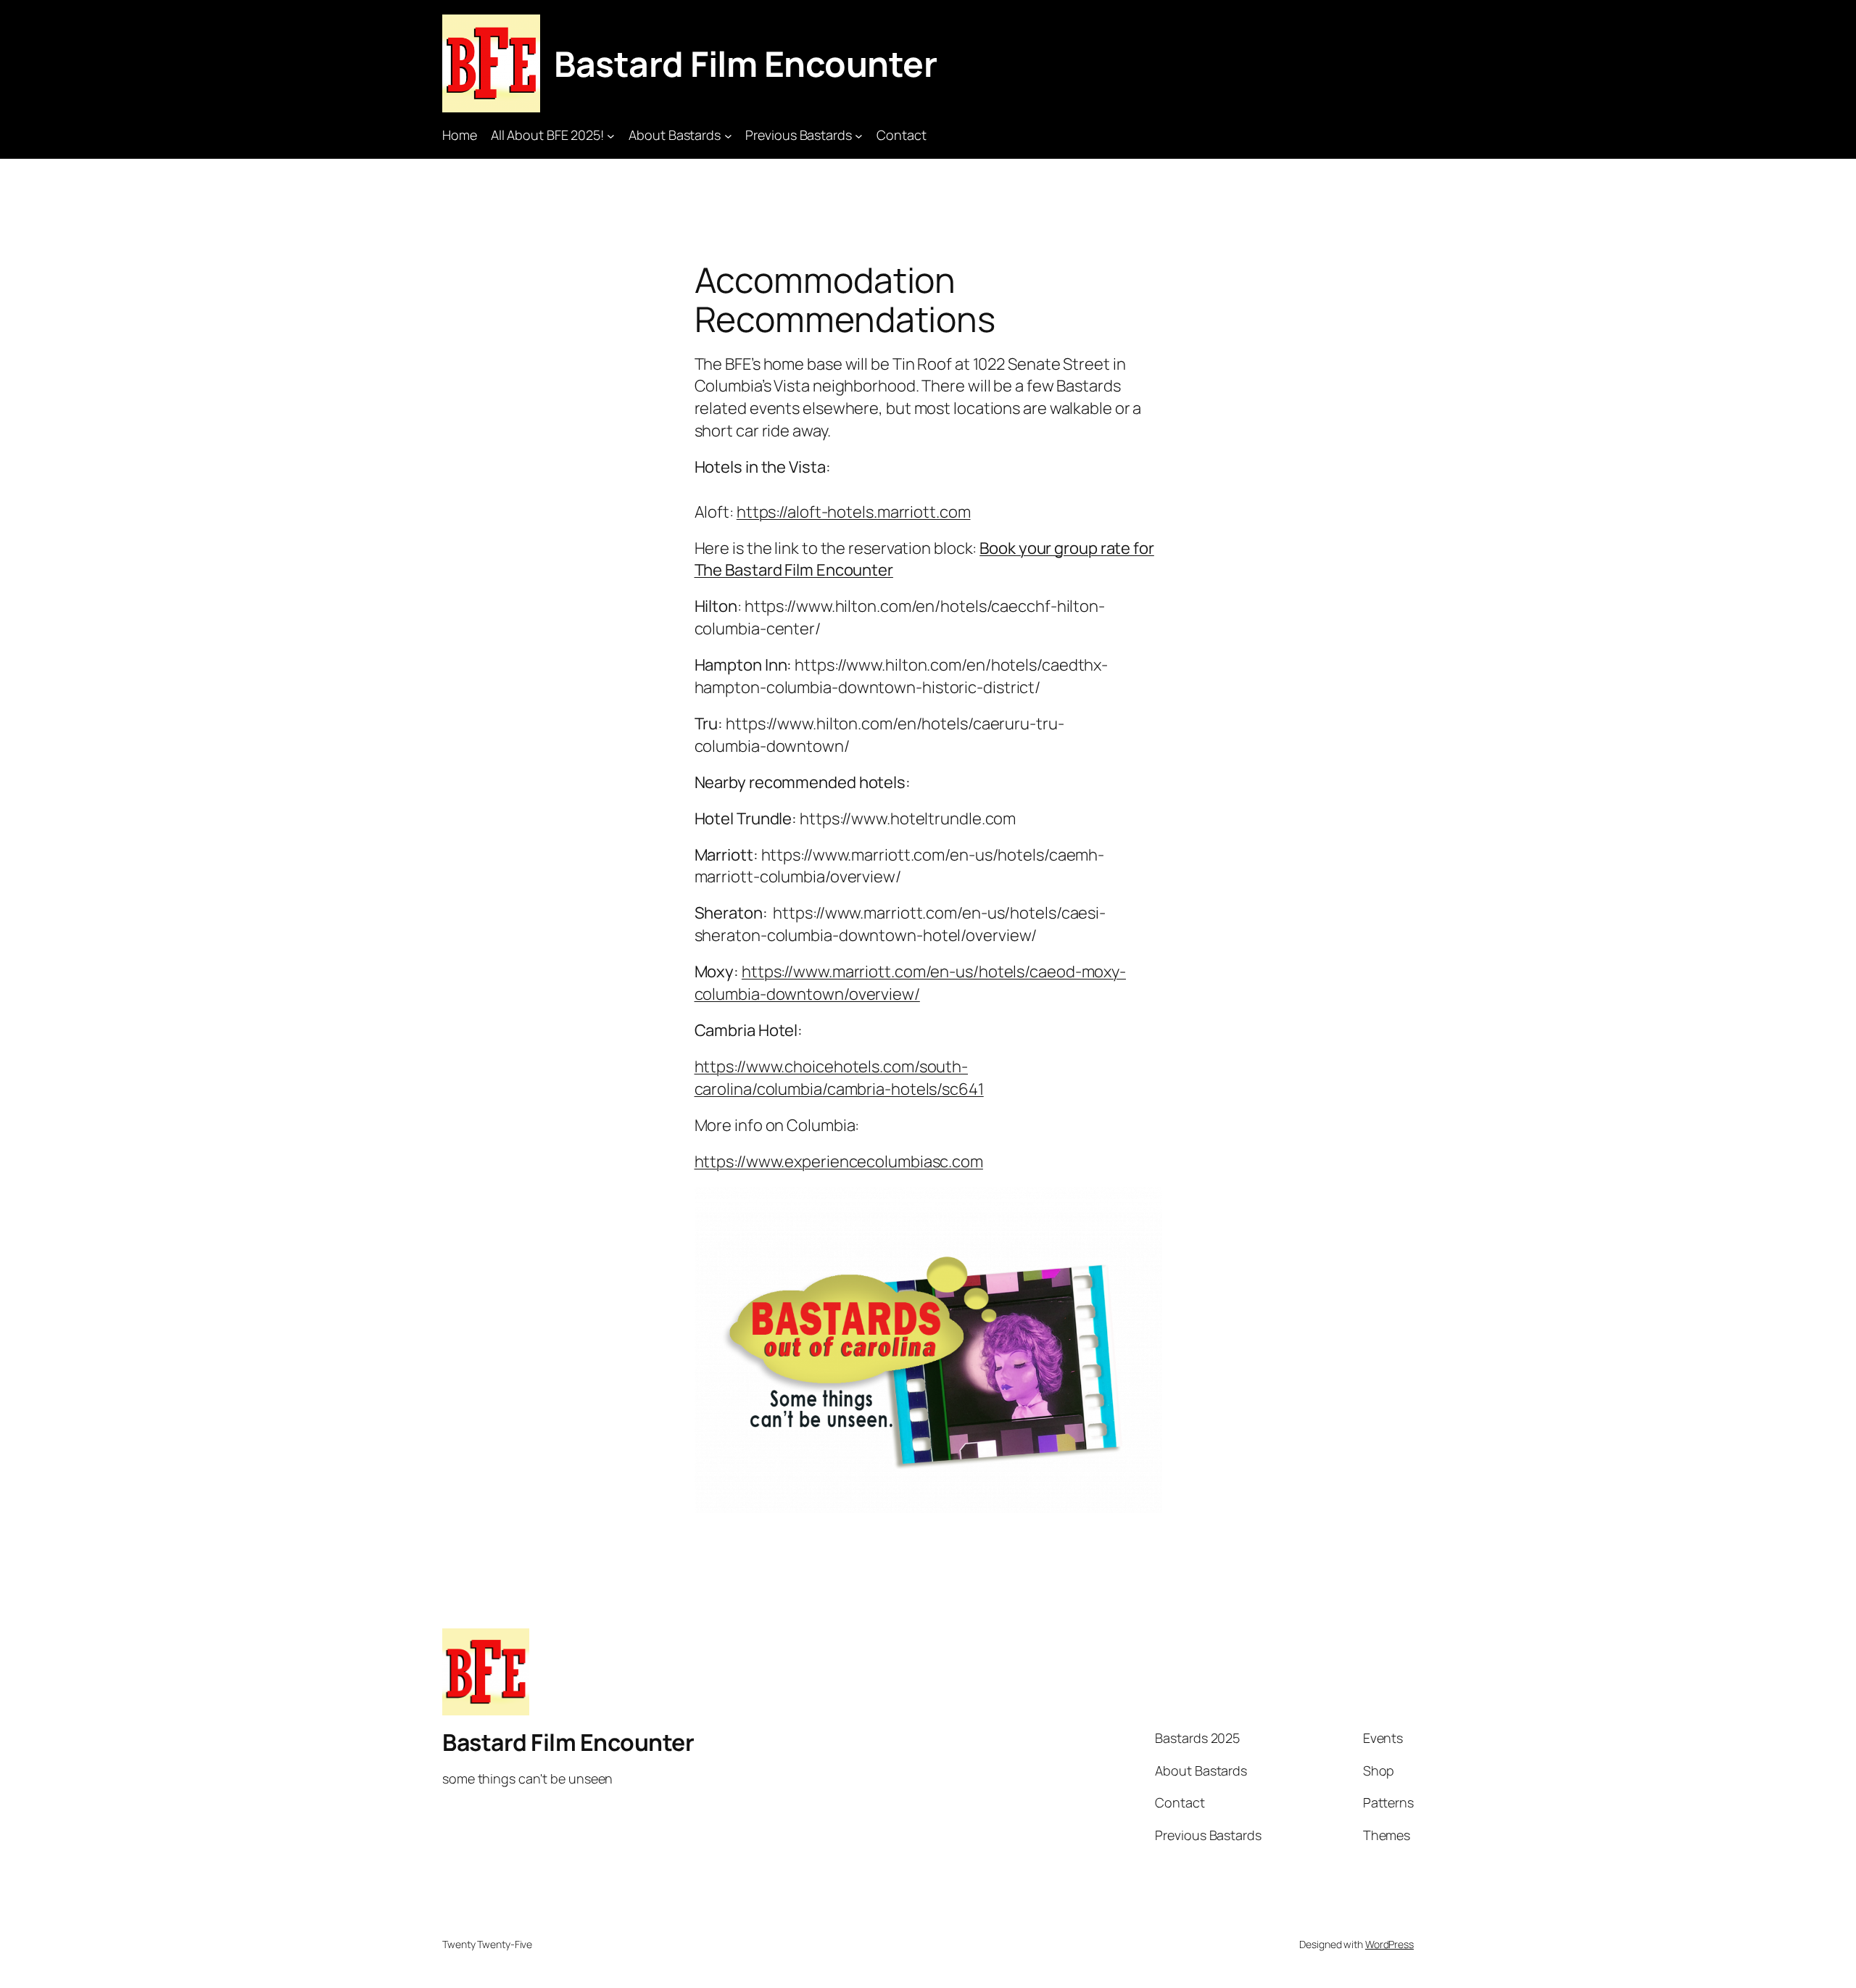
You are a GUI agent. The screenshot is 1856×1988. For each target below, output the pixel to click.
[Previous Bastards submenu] (859, 135)
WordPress (1389, 1944)
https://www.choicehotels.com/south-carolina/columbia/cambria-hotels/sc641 (839, 1078)
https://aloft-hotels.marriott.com (854, 512)
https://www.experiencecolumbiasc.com (839, 1161)
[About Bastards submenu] (728, 135)
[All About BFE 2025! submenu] (611, 135)
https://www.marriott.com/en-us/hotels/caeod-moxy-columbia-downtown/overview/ (911, 983)
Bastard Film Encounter (745, 63)
